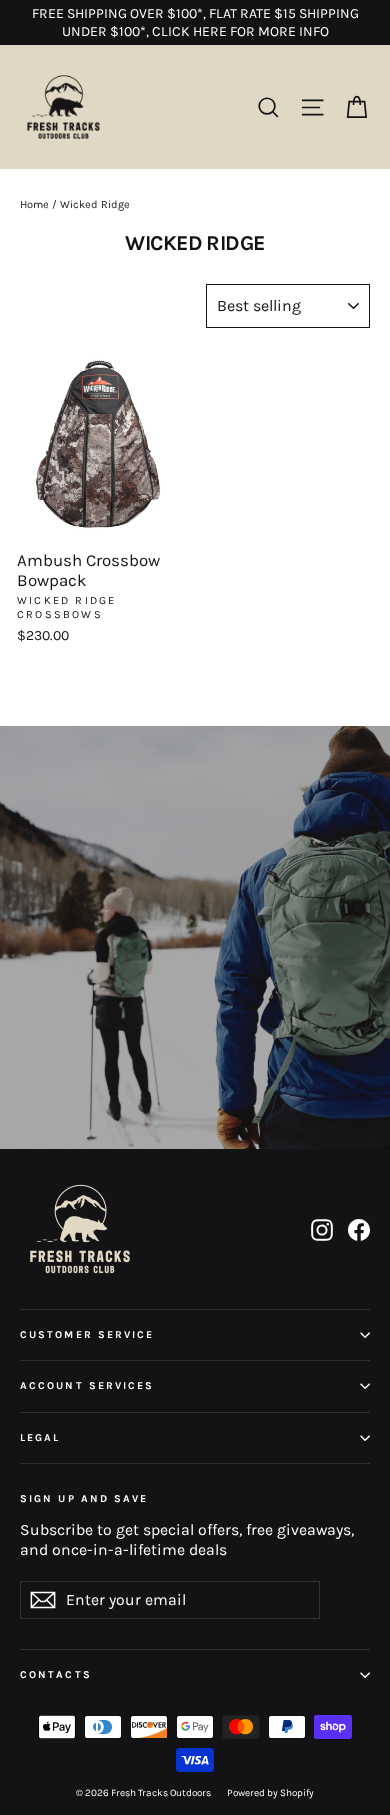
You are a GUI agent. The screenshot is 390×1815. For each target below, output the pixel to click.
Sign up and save (84, 1498)
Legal (40, 1437)
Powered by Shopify (270, 1793)
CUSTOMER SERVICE (87, 1334)
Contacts (56, 1674)
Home (34, 204)
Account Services (87, 1385)
